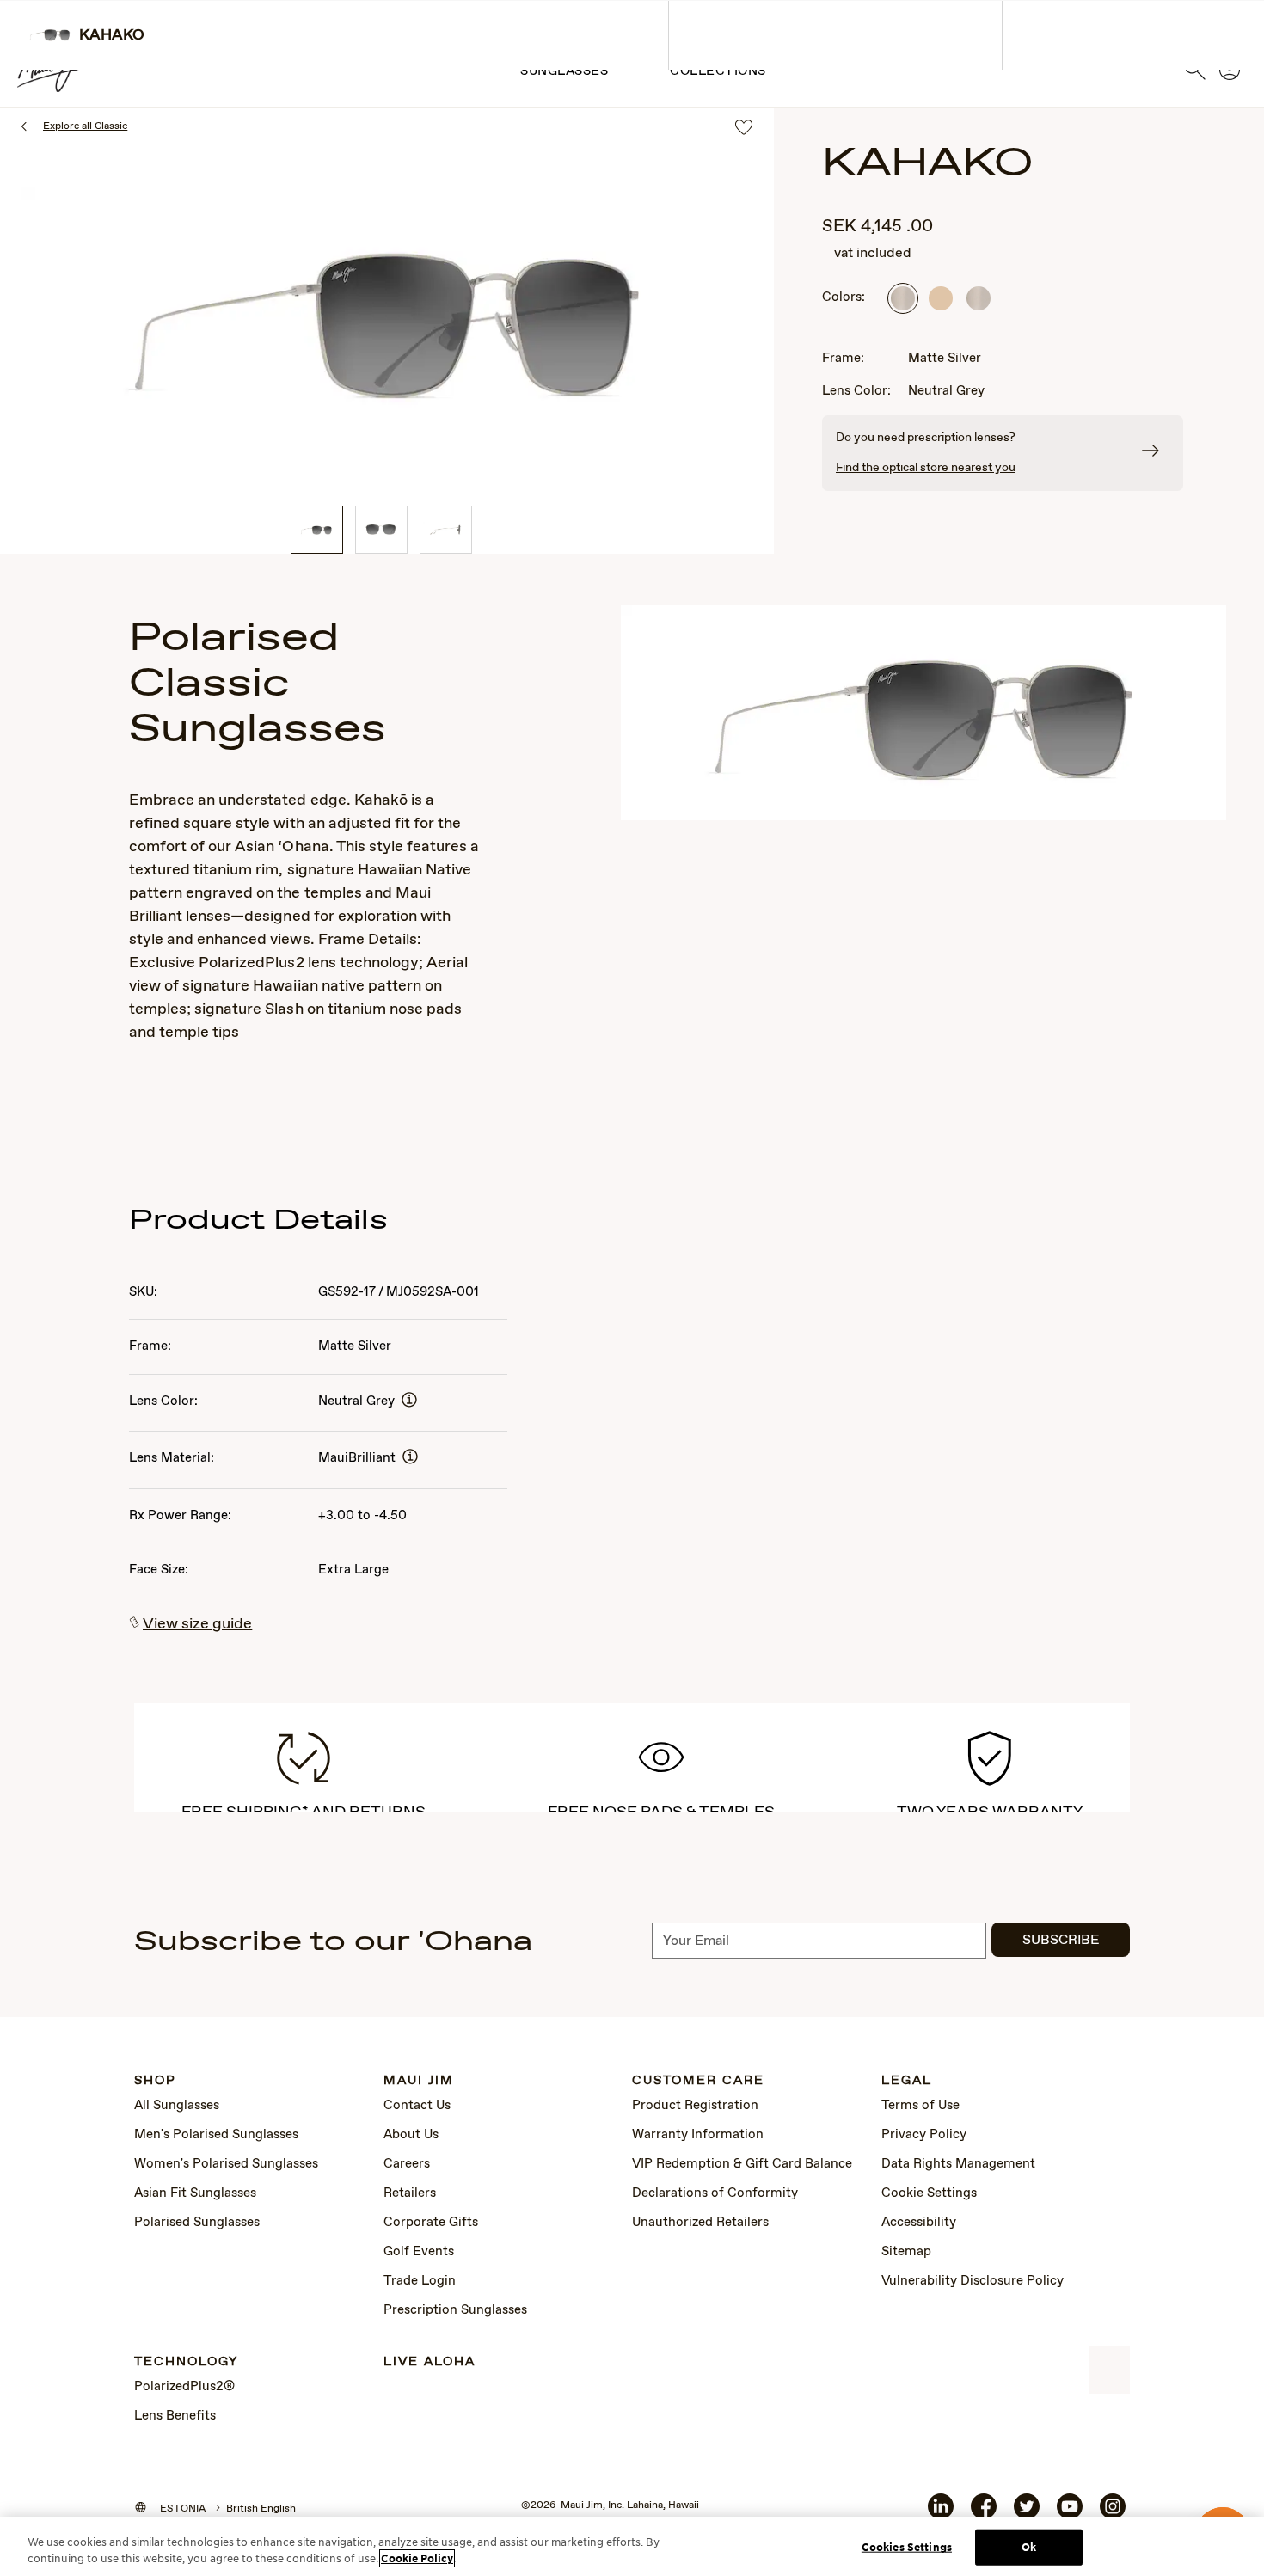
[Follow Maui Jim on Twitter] (1027, 2513)
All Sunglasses (177, 2106)
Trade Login (420, 2281)
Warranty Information (698, 2135)
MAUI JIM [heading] (419, 2081)
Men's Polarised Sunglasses (216, 2135)
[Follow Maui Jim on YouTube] (1070, 2513)
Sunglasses (564, 71)
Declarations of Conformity (715, 2193)
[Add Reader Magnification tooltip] (409, 1401)
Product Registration (695, 2106)
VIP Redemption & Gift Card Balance (742, 2164)
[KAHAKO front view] (381, 530)
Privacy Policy (924, 2135)
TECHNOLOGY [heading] (186, 2362)
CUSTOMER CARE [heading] (698, 2081)
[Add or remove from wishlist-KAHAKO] (744, 129)
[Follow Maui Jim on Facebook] (984, 2513)
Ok (1029, 2547)
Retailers (410, 2193)
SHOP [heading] (155, 2081)
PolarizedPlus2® (184, 2387)
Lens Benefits (175, 2416)
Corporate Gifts (431, 2223)
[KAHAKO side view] (446, 530)
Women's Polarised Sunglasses (226, 2164)
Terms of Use (920, 2106)
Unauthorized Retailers (700, 2223)
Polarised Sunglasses (197, 2223)
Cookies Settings (907, 2547)
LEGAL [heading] (907, 2081)
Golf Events (419, 2252)
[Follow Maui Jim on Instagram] (1113, 2513)
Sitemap (906, 2252)
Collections (718, 71)
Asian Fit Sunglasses (195, 2193)
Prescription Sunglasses (455, 2310)
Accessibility (919, 2223)
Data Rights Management (958, 2164)
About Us (411, 2135)
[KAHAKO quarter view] (317, 530)
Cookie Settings (929, 2193)
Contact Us (417, 2106)
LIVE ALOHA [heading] (430, 2362)
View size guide (197, 1624)
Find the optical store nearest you (926, 468)
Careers (407, 2164)
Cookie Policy (417, 2558)
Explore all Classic (85, 126)
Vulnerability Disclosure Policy (973, 2281)
